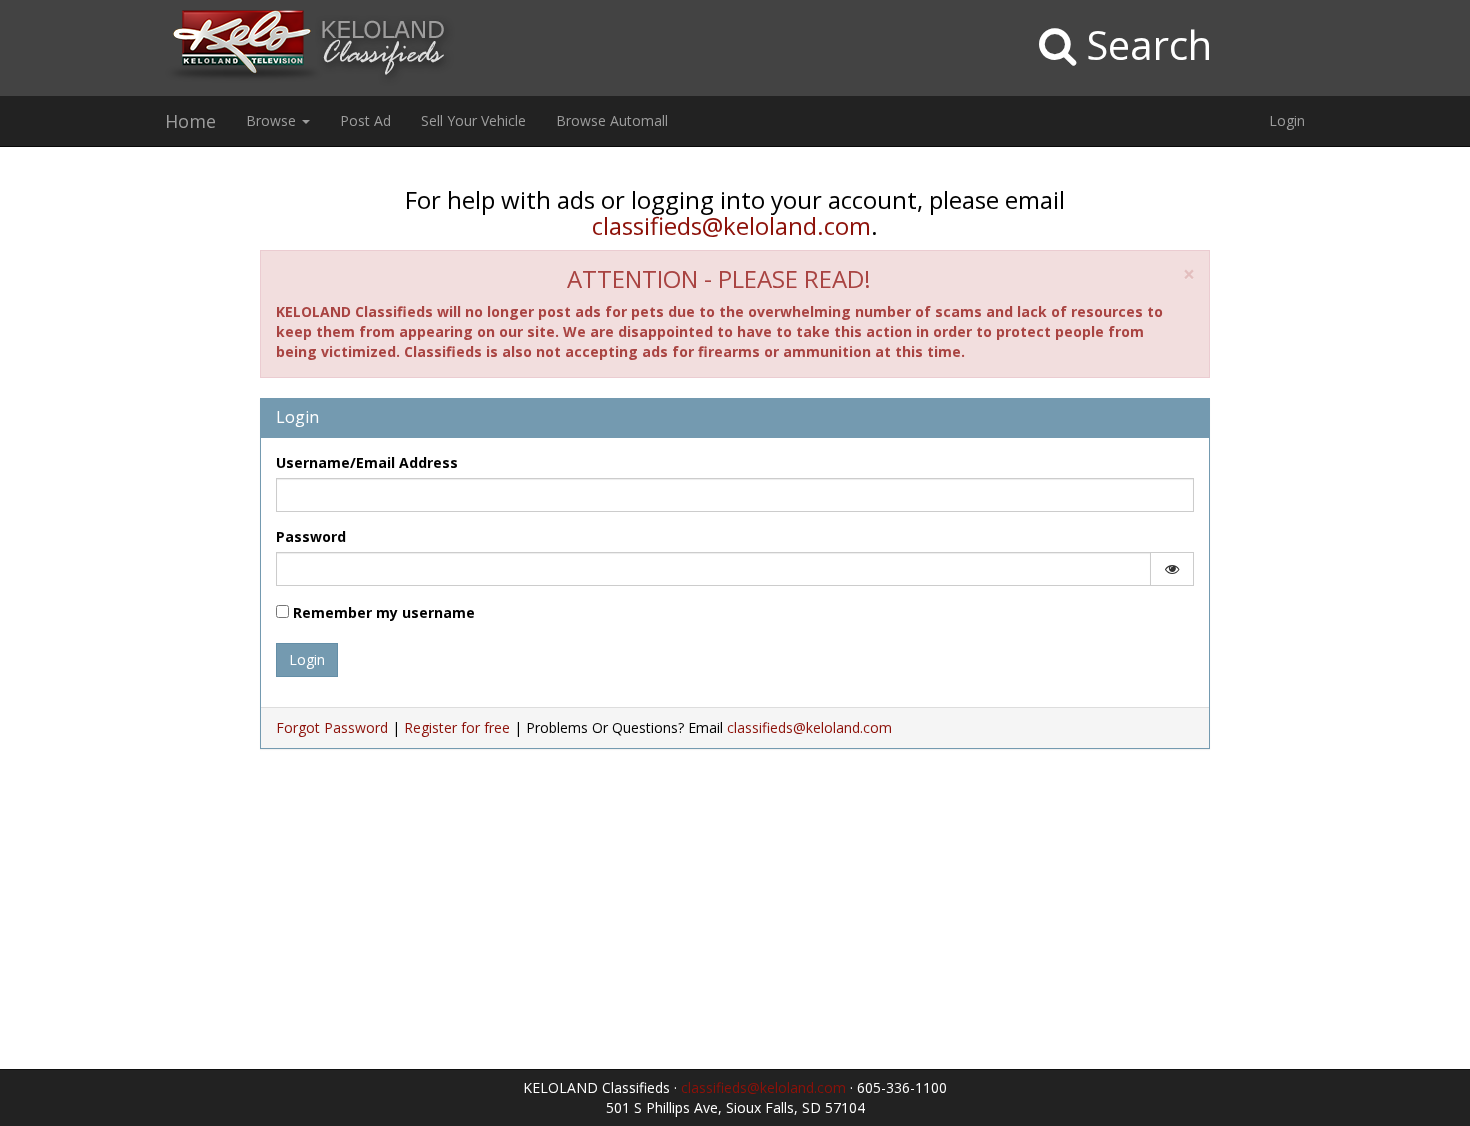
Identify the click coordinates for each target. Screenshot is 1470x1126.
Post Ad (365, 120)
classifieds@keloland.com (731, 225)
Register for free (457, 727)
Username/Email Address (367, 462)
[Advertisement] (122, 467)
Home (190, 121)
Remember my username (382, 612)
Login (1287, 120)
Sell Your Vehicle (473, 120)
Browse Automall (612, 120)
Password (311, 536)
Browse (273, 120)
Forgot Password (332, 727)
